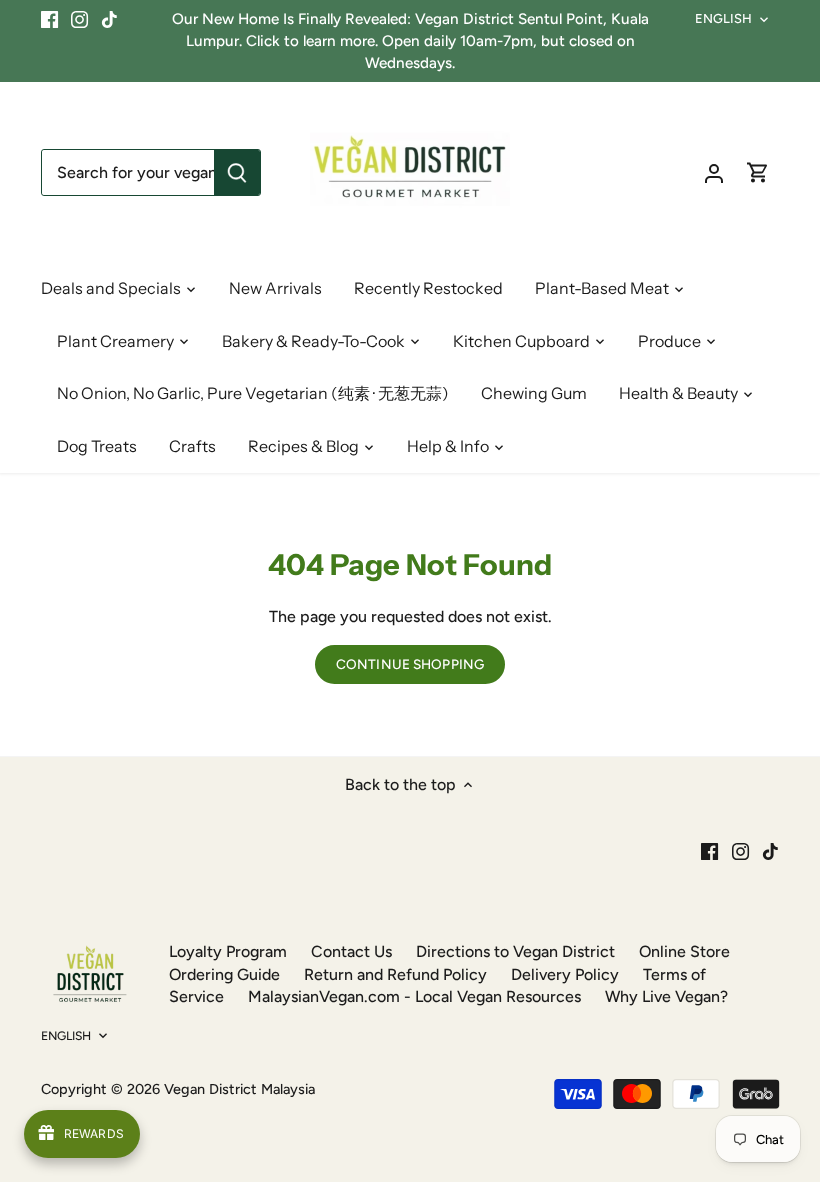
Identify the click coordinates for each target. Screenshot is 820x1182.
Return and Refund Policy (395, 974)
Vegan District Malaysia (239, 1089)
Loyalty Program (228, 951)
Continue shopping (410, 664)
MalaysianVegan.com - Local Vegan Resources (414, 996)
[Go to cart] (758, 172)
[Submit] (237, 172)
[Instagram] (79, 19)
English (724, 18)
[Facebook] (49, 19)
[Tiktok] (109, 19)
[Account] (714, 172)
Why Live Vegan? (666, 996)
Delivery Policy (565, 974)
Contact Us (351, 951)
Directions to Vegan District (515, 951)
